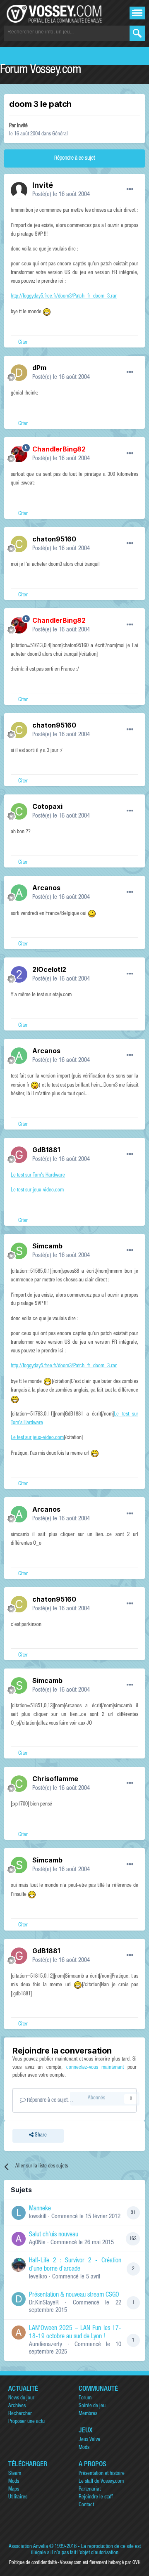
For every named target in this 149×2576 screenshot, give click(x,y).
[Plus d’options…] (130, 189)
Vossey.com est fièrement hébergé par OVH (100, 2563)
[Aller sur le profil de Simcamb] (19, 1251)
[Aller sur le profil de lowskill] (19, 2213)
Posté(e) (61, 195)
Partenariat (90, 2490)
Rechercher (20, 2414)
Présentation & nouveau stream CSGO (74, 2295)
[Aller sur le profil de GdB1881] (19, 1155)
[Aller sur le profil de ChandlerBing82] (19, 454)
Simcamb (47, 1246)
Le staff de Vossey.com (101, 2482)
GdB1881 (46, 1150)
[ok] (137, 33)
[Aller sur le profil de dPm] (19, 373)
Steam (15, 2474)
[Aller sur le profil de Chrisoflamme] (19, 1784)
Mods (84, 2448)
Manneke (40, 2209)
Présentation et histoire (102, 2474)
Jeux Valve (89, 2440)
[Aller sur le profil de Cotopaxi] (19, 811)
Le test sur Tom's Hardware (38, 1176)
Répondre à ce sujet (75, 158)
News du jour (21, 2398)
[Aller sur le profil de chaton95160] (19, 544)
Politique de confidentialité (33, 2563)
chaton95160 (54, 539)
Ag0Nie (37, 2243)
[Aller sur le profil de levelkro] (19, 2265)
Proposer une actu (26, 2422)
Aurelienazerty (46, 2345)
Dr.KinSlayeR (44, 2303)
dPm (39, 368)
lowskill (38, 2217)
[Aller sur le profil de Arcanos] (19, 893)
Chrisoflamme (55, 1779)
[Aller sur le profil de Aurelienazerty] (19, 2333)
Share (40, 2135)
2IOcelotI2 (49, 969)
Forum (85, 2398)
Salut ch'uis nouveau (54, 2235)
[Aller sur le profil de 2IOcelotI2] (19, 974)
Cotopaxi (47, 806)
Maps (14, 2490)
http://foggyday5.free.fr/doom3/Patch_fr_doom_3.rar (64, 297)
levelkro (38, 2277)
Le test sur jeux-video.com (37, 1190)
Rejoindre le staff (96, 2497)
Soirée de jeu (92, 2406)
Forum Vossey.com (41, 71)
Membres (88, 2414)
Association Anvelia (28, 2547)
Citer (23, 343)
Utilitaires (18, 2497)
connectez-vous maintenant (95, 2068)
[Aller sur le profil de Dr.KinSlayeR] (19, 2299)
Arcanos (46, 888)
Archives (17, 2406)
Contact (86, 2505)
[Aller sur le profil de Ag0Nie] (19, 2239)
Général (60, 134)
